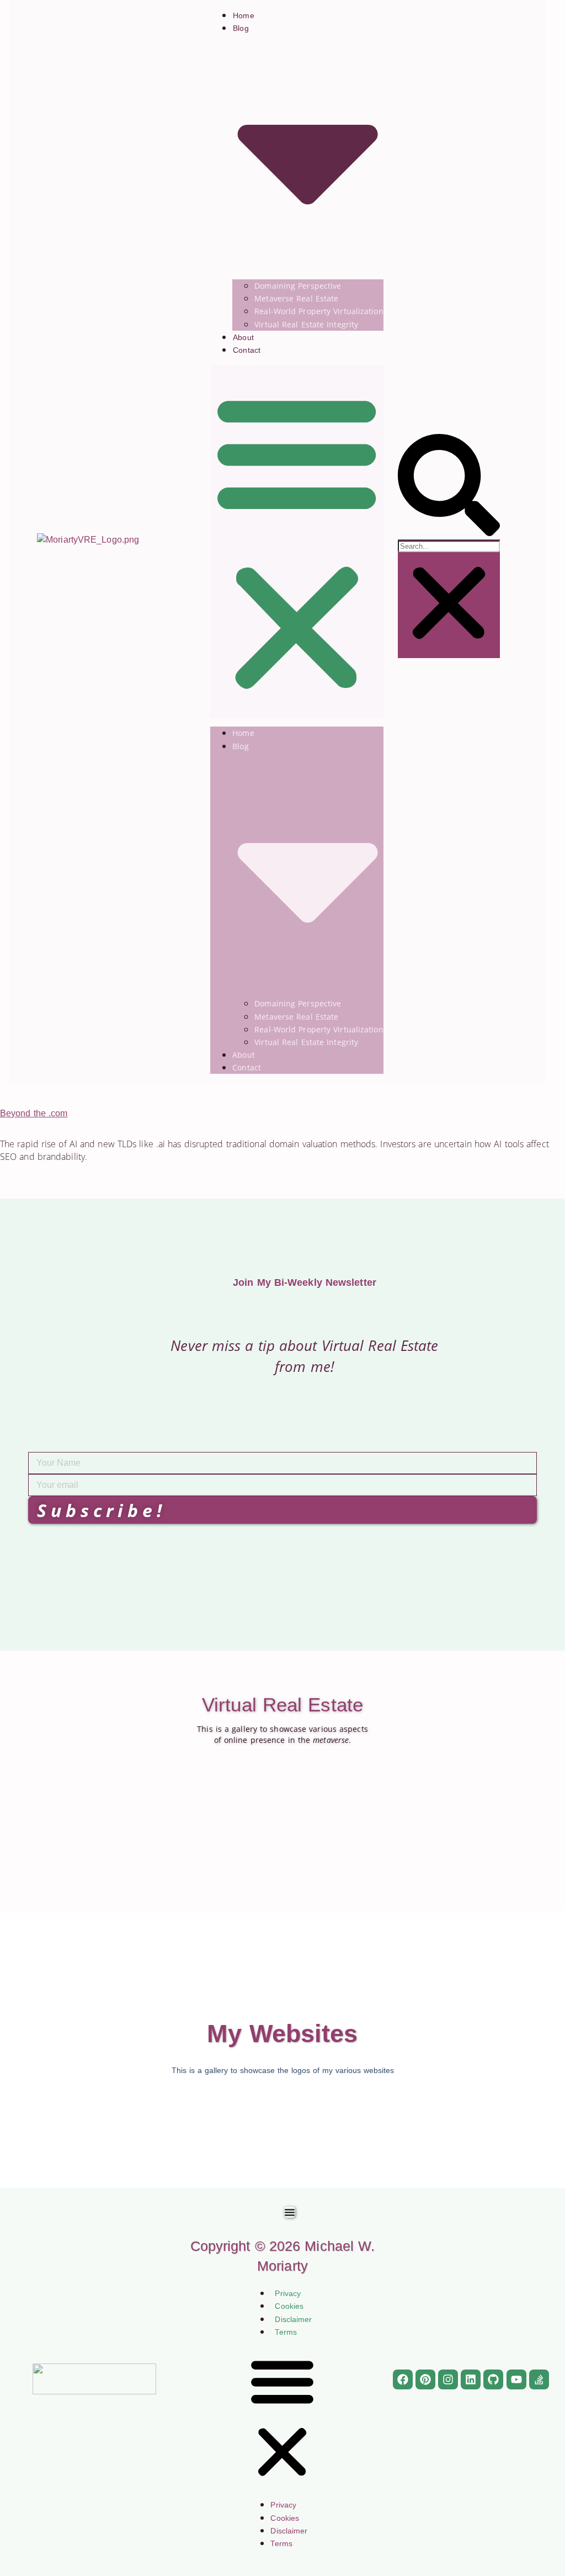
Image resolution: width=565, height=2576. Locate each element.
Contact (247, 350)
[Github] (493, 2379)
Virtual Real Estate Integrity (306, 324)
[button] (297, 541)
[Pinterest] (425, 2379)
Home (243, 15)
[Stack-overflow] (539, 2379)
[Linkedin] (471, 2379)
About (243, 337)
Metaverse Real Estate (296, 298)
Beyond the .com (34, 1113)
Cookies (289, 2306)
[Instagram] (448, 2379)
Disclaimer (293, 2319)
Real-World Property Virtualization (319, 311)
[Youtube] (516, 2379)
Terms (286, 2332)
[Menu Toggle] (290, 2212)
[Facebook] (403, 2379)
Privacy (288, 2293)
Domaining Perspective (298, 286)
